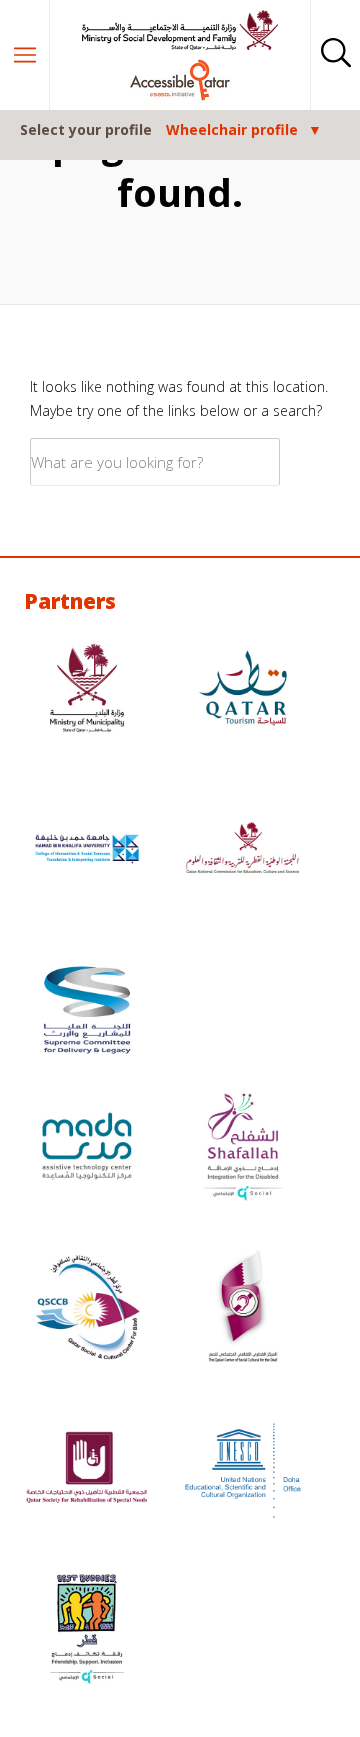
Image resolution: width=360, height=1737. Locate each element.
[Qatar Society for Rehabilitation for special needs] (87, 1470)
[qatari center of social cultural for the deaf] (243, 1309)
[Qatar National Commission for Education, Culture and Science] (243, 851)
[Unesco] (243, 1470)
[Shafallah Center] (243, 1148)
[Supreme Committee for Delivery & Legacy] (87, 1012)
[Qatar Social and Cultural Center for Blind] (87, 1309)
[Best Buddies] (87, 1631)
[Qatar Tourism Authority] (243, 690)
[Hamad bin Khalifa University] (87, 851)
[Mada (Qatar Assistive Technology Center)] (87, 1148)
